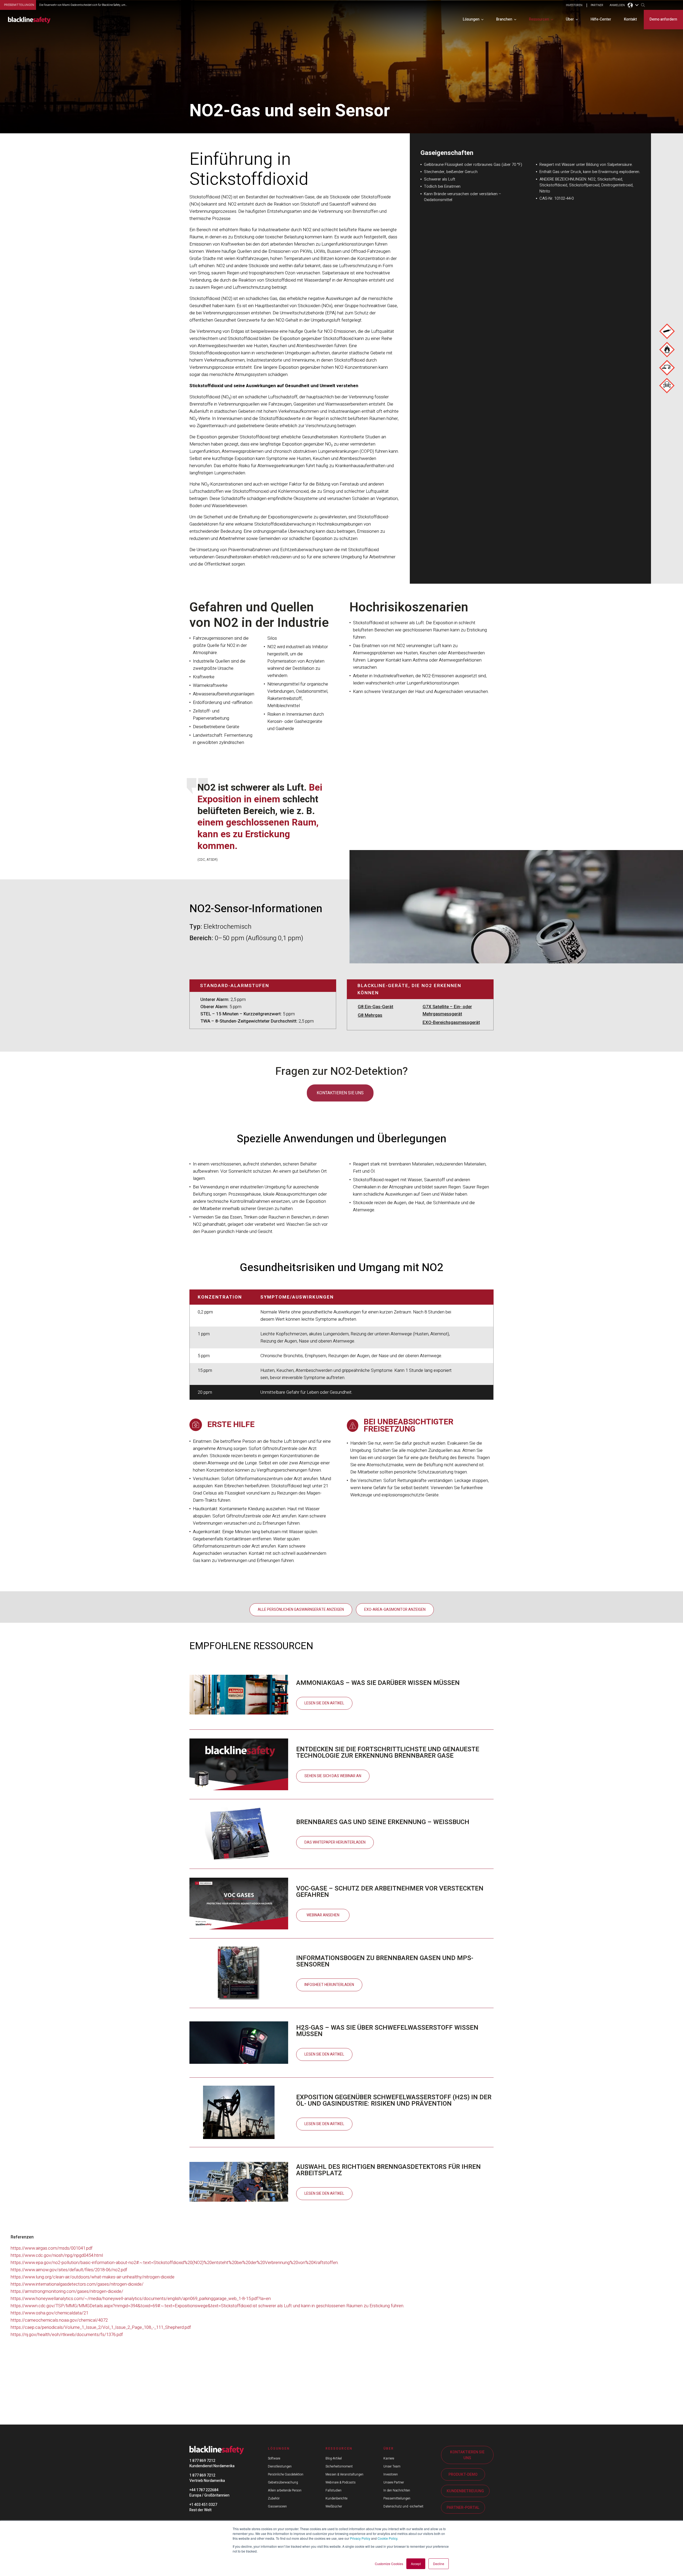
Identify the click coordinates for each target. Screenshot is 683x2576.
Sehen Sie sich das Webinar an (333, 1776)
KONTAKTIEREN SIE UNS (467, 2455)
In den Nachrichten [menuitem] (397, 2490)
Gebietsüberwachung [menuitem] (283, 2482)
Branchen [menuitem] (504, 19)
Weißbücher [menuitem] (334, 2506)
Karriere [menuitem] (389, 2458)
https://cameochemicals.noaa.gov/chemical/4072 (59, 2320)
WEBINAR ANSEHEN (323, 1915)
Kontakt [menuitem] (630, 19)
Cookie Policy (387, 2538)
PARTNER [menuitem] (597, 5)
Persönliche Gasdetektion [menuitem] (286, 2474)
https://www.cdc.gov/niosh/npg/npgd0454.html (57, 2255)
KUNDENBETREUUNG (465, 2491)
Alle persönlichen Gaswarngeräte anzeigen (301, 1610)
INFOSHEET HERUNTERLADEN (329, 1985)
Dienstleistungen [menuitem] (280, 2466)
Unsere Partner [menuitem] (394, 2482)
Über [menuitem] (570, 19)
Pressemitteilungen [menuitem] (397, 2498)
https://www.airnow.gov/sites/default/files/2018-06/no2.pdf (69, 2270)
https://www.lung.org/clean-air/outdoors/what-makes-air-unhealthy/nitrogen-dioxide (93, 2277)
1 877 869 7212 (202, 2461)
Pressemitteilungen (19, 5)
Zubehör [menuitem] (274, 2498)
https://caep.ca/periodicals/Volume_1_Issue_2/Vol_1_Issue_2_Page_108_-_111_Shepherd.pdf (101, 2327)
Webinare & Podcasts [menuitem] (341, 2482)
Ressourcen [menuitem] (539, 19)
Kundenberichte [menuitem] (336, 2498)
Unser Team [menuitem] (392, 2466)
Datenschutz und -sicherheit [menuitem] (403, 2506)
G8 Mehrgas (370, 1015)
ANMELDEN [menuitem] (617, 5)
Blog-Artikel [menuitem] (334, 2458)
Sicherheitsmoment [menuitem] (339, 2466)
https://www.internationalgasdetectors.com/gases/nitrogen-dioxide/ (77, 2284)
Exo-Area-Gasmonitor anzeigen (395, 1610)
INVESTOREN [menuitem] (574, 5)
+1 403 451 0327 (203, 2505)
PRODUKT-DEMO (463, 2475)
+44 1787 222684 (204, 2490)
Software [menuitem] (274, 2458)
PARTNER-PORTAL (463, 2508)
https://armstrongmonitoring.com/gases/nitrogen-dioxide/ (67, 2291)
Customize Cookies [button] (389, 2564)
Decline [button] (439, 2564)
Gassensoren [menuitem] (277, 2506)
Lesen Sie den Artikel (324, 1703)
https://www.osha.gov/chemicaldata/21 (49, 2313)
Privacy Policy (360, 2538)
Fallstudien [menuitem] (333, 2490)
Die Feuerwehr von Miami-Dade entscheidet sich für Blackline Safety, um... (83, 5)
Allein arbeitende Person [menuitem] (285, 2490)
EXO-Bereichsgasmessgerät (451, 1022)
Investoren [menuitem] (391, 2474)
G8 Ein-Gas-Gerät (376, 1007)
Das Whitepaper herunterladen (335, 1842)
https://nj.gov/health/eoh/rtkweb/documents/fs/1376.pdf (67, 2335)
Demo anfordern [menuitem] (663, 19)
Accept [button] (416, 2564)
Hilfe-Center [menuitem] (601, 19)
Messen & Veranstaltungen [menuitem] (344, 2474)
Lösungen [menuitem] (471, 19)
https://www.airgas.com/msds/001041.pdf (52, 2248)
